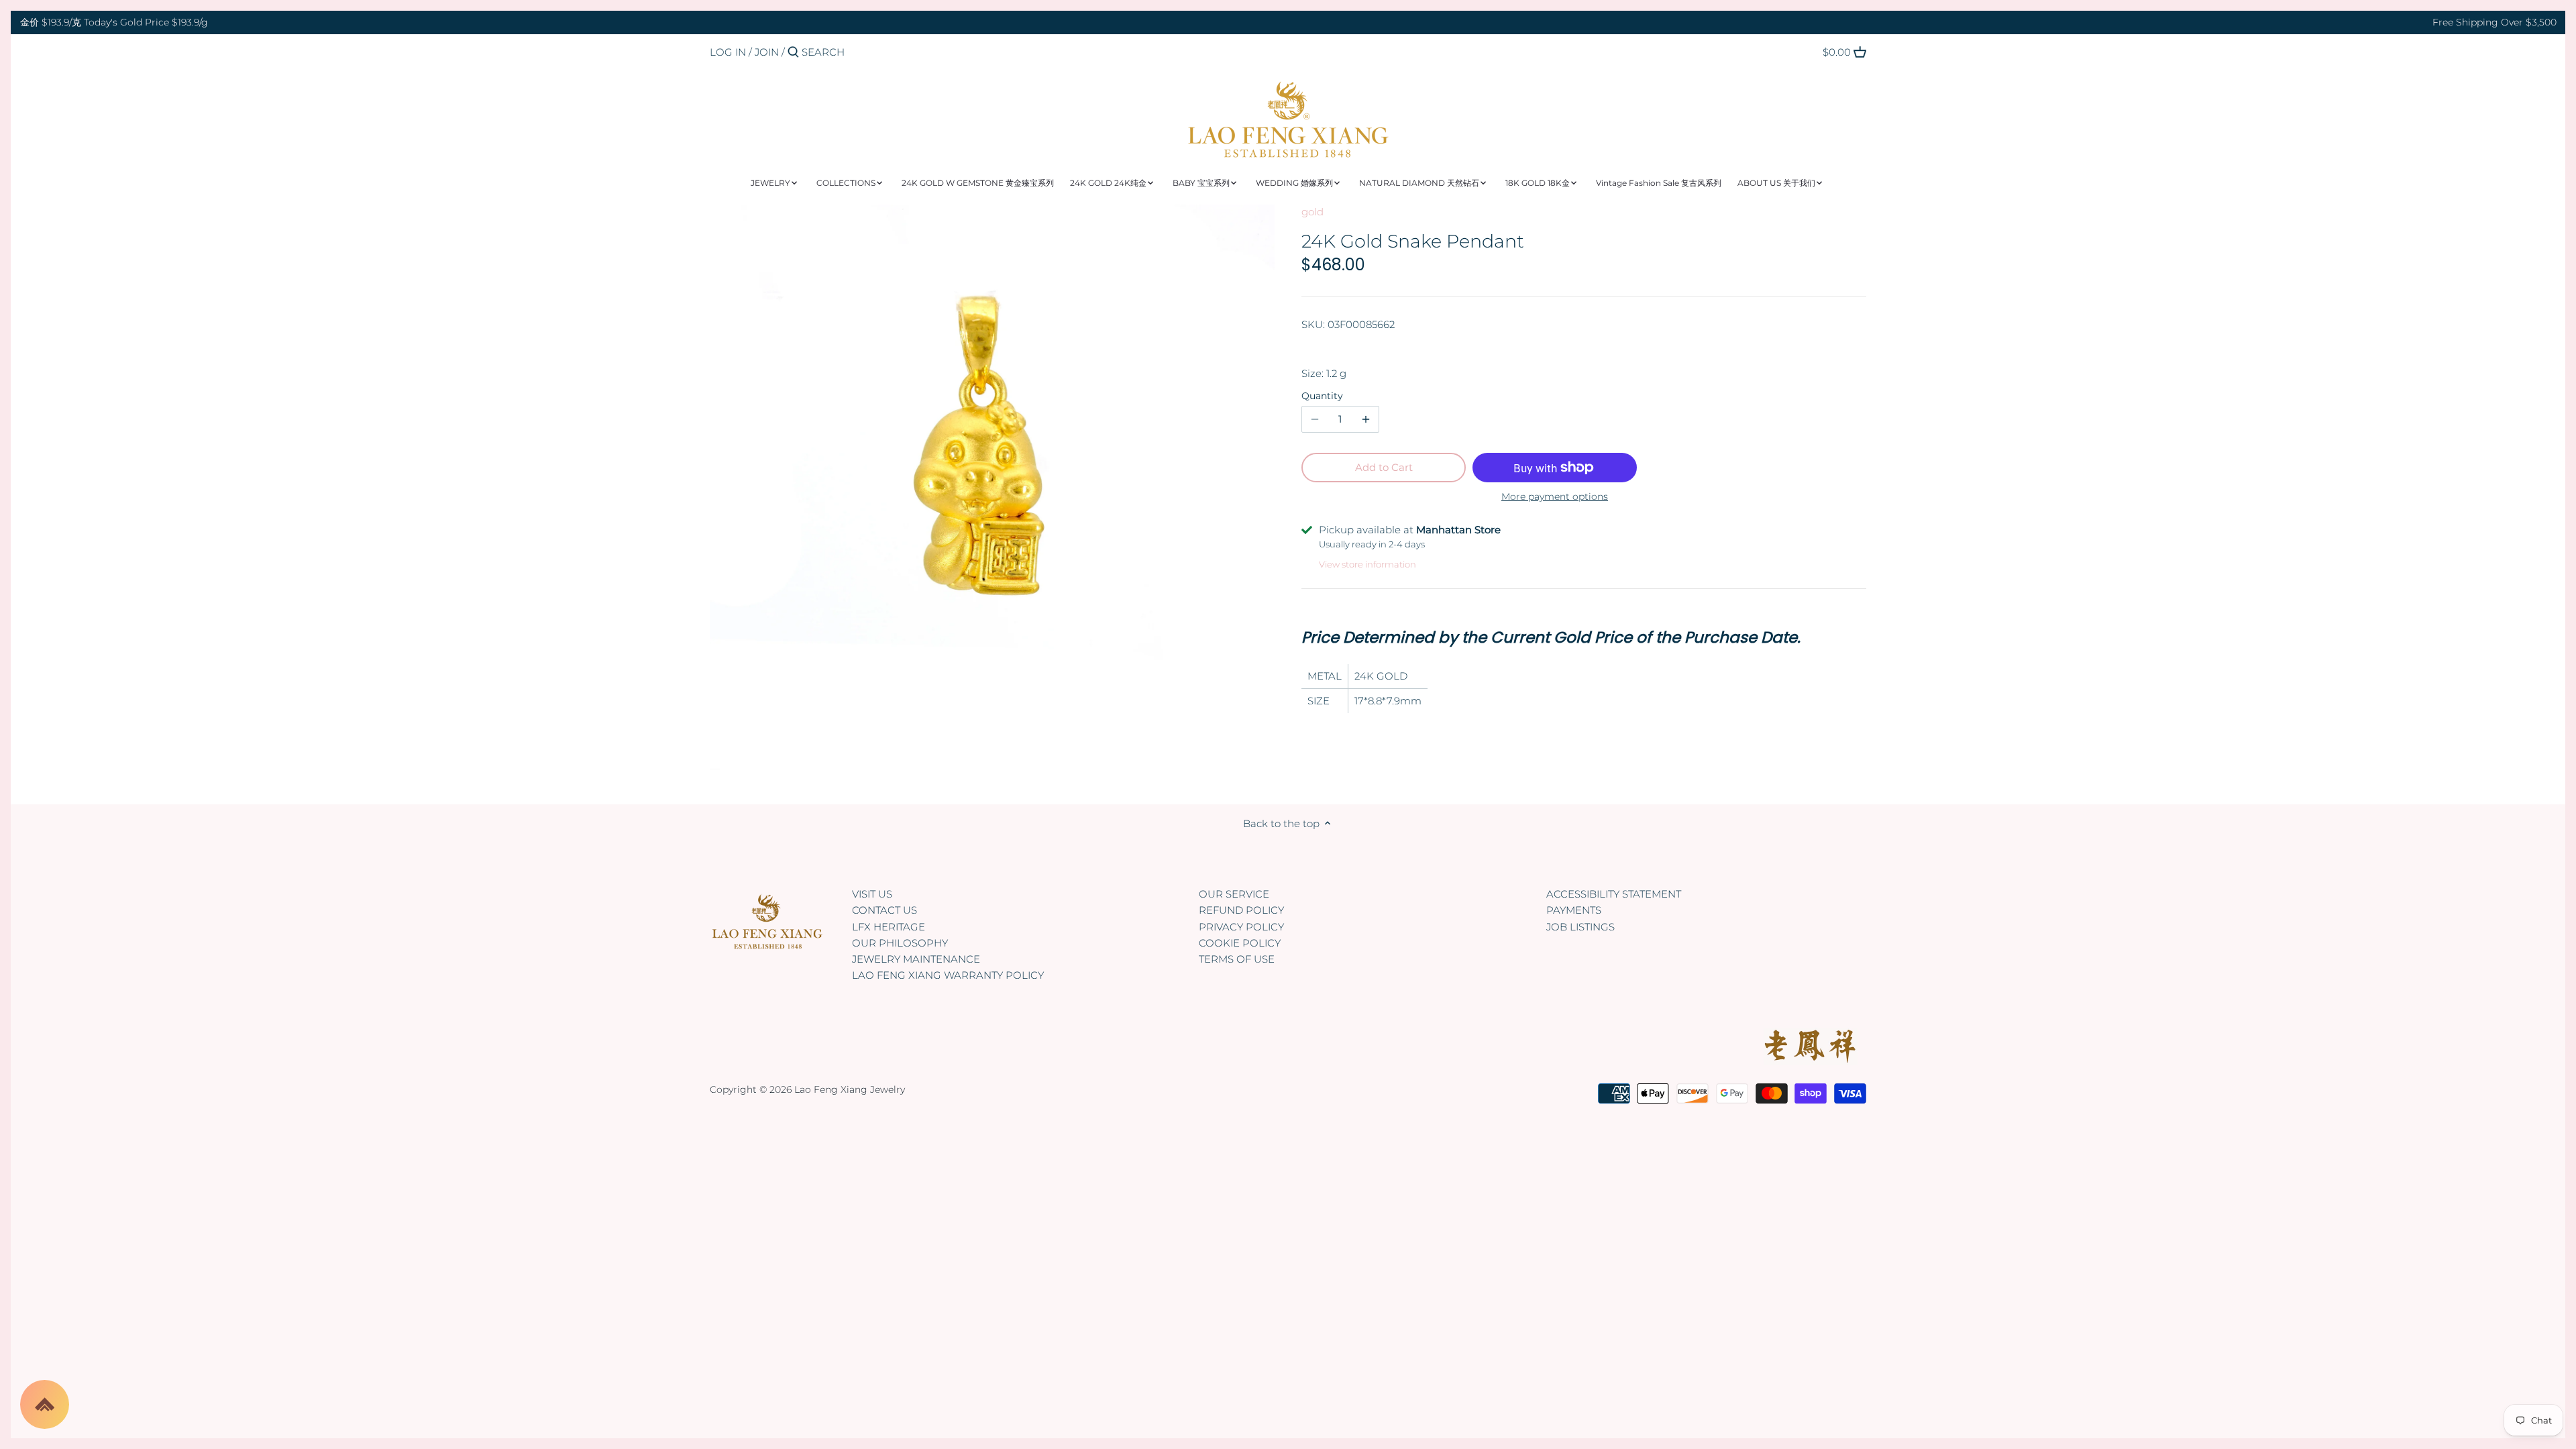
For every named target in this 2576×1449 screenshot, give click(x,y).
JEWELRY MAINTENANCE (916, 959)
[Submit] (793, 53)
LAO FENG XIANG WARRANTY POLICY (948, 975)
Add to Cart (1384, 467)
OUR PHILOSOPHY (900, 943)
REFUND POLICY (1241, 910)
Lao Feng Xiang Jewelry (850, 1089)
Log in (728, 52)
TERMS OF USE (1237, 959)
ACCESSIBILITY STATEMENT (1614, 894)
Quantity (1322, 396)
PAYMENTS (1574, 910)
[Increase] (1366, 419)
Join (767, 52)
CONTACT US (884, 910)
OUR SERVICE (1234, 894)
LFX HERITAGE (889, 927)
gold (1312, 212)
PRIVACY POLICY (1241, 927)
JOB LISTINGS (1580, 927)
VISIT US (872, 894)
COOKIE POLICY (1240, 943)
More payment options (1555, 497)
